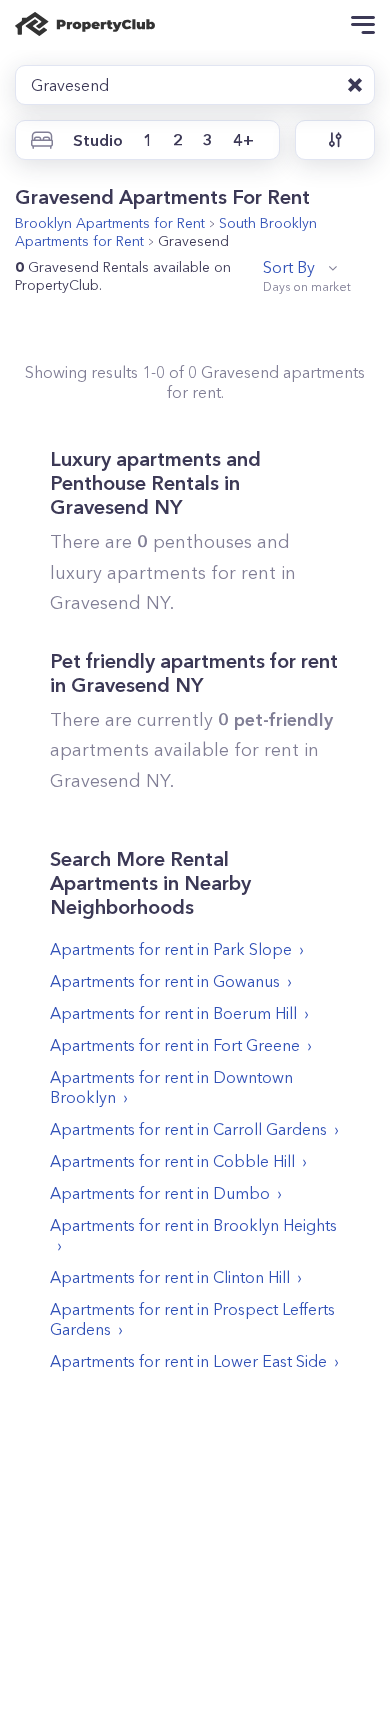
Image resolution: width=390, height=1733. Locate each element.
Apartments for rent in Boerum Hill (173, 1013)
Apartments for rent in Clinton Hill (170, 1277)
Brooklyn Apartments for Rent (110, 223)
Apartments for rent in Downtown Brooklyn (171, 1087)
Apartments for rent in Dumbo (160, 1193)
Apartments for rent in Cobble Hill (172, 1161)
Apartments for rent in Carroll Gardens (188, 1129)
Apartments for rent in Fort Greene (175, 1045)
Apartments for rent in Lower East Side (188, 1361)
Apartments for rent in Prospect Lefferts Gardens (192, 1319)
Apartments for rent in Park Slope (171, 949)
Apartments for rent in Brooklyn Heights (193, 1225)
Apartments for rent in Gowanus (165, 981)
